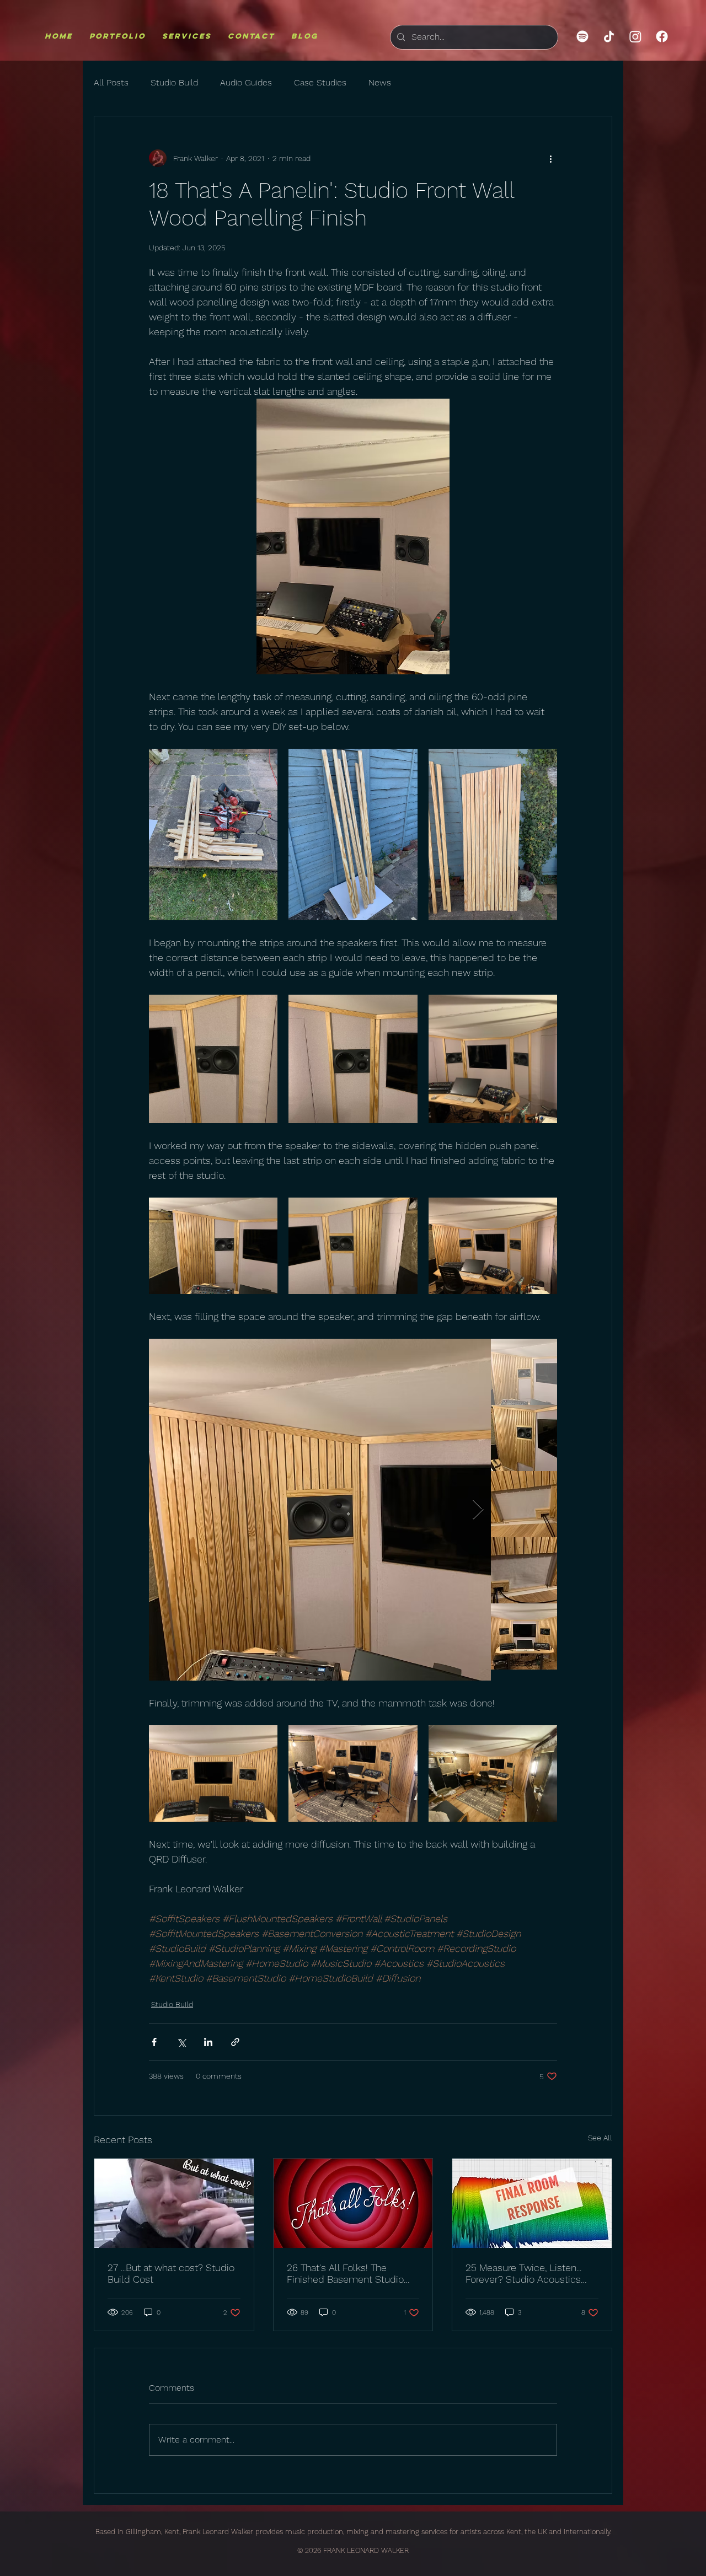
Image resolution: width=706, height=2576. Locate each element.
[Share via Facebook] (154, 2042)
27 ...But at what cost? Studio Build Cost (171, 2273)
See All (600, 2138)
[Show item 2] (524, 1438)
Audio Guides (246, 82)
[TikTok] (609, 36)
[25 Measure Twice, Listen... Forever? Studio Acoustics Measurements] (532, 2203)
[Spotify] (582, 36)
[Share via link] (235, 2042)
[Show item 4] (524, 1570)
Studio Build (174, 82)
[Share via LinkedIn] (208, 2042)
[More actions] (550, 158)
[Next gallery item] (478, 1510)
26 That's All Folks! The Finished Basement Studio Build (345, 2273)
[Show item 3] (524, 1504)
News (380, 82)
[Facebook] (662, 36)
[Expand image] (353, 536)
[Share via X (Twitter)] (181, 2042)
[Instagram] (635, 36)
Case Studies (320, 82)
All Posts (111, 82)
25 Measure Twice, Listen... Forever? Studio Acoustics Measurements (523, 2273)
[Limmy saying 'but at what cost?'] (174, 2203)
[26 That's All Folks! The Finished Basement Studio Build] (353, 2203)
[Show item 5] (524, 1636)
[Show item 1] (524, 1372)
